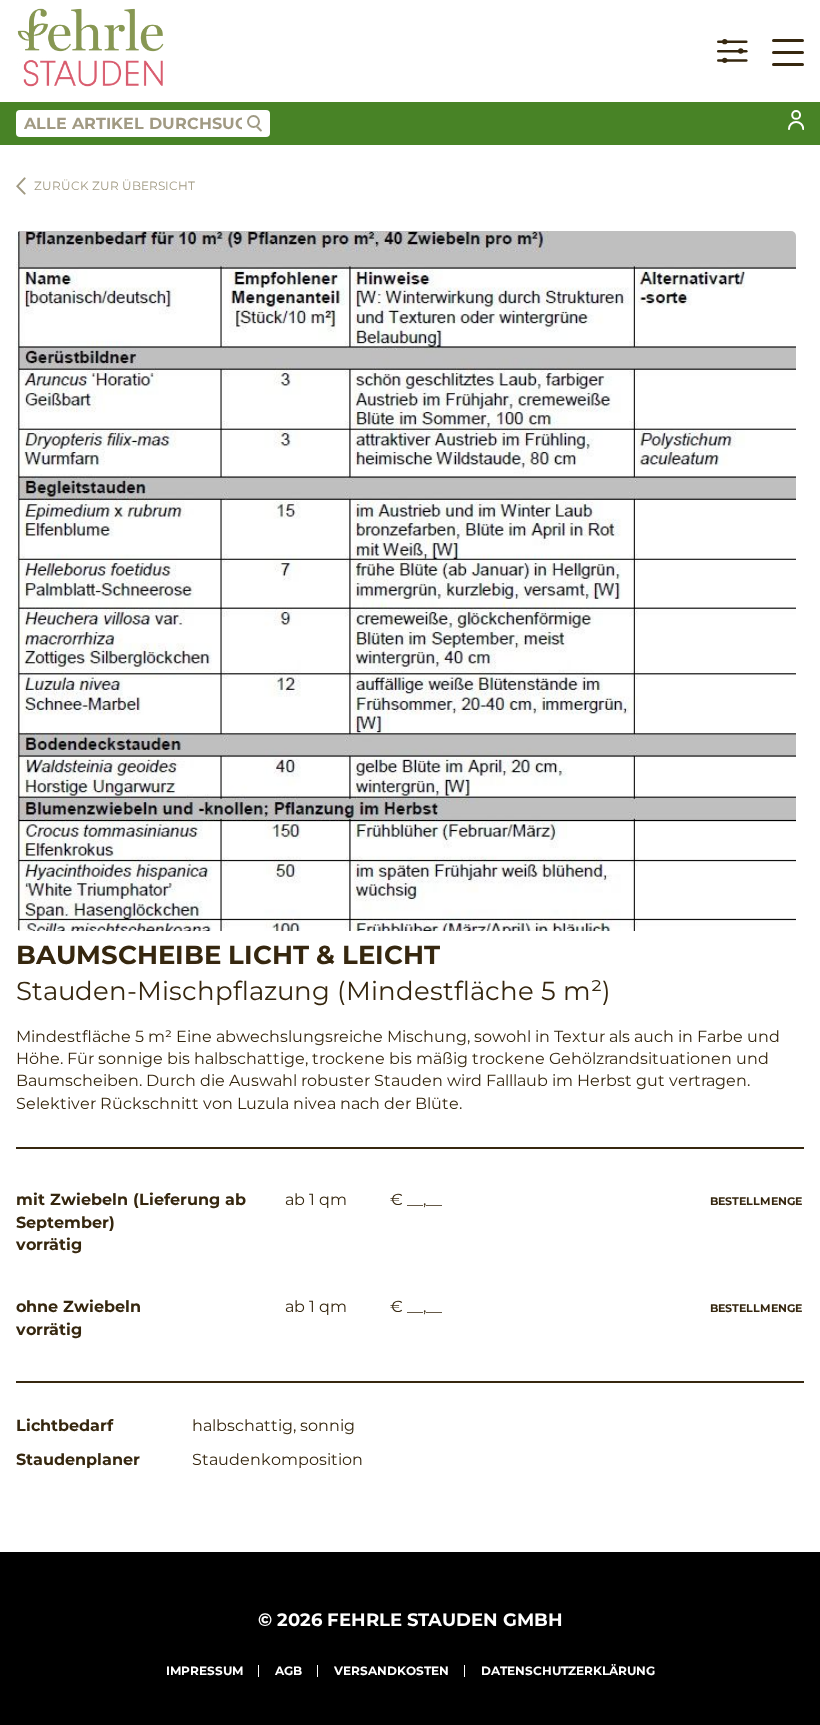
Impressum (204, 1670)
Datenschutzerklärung (568, 1670)
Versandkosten (391, 1670)
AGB (288, 1670)
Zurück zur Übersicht (114, 185)
